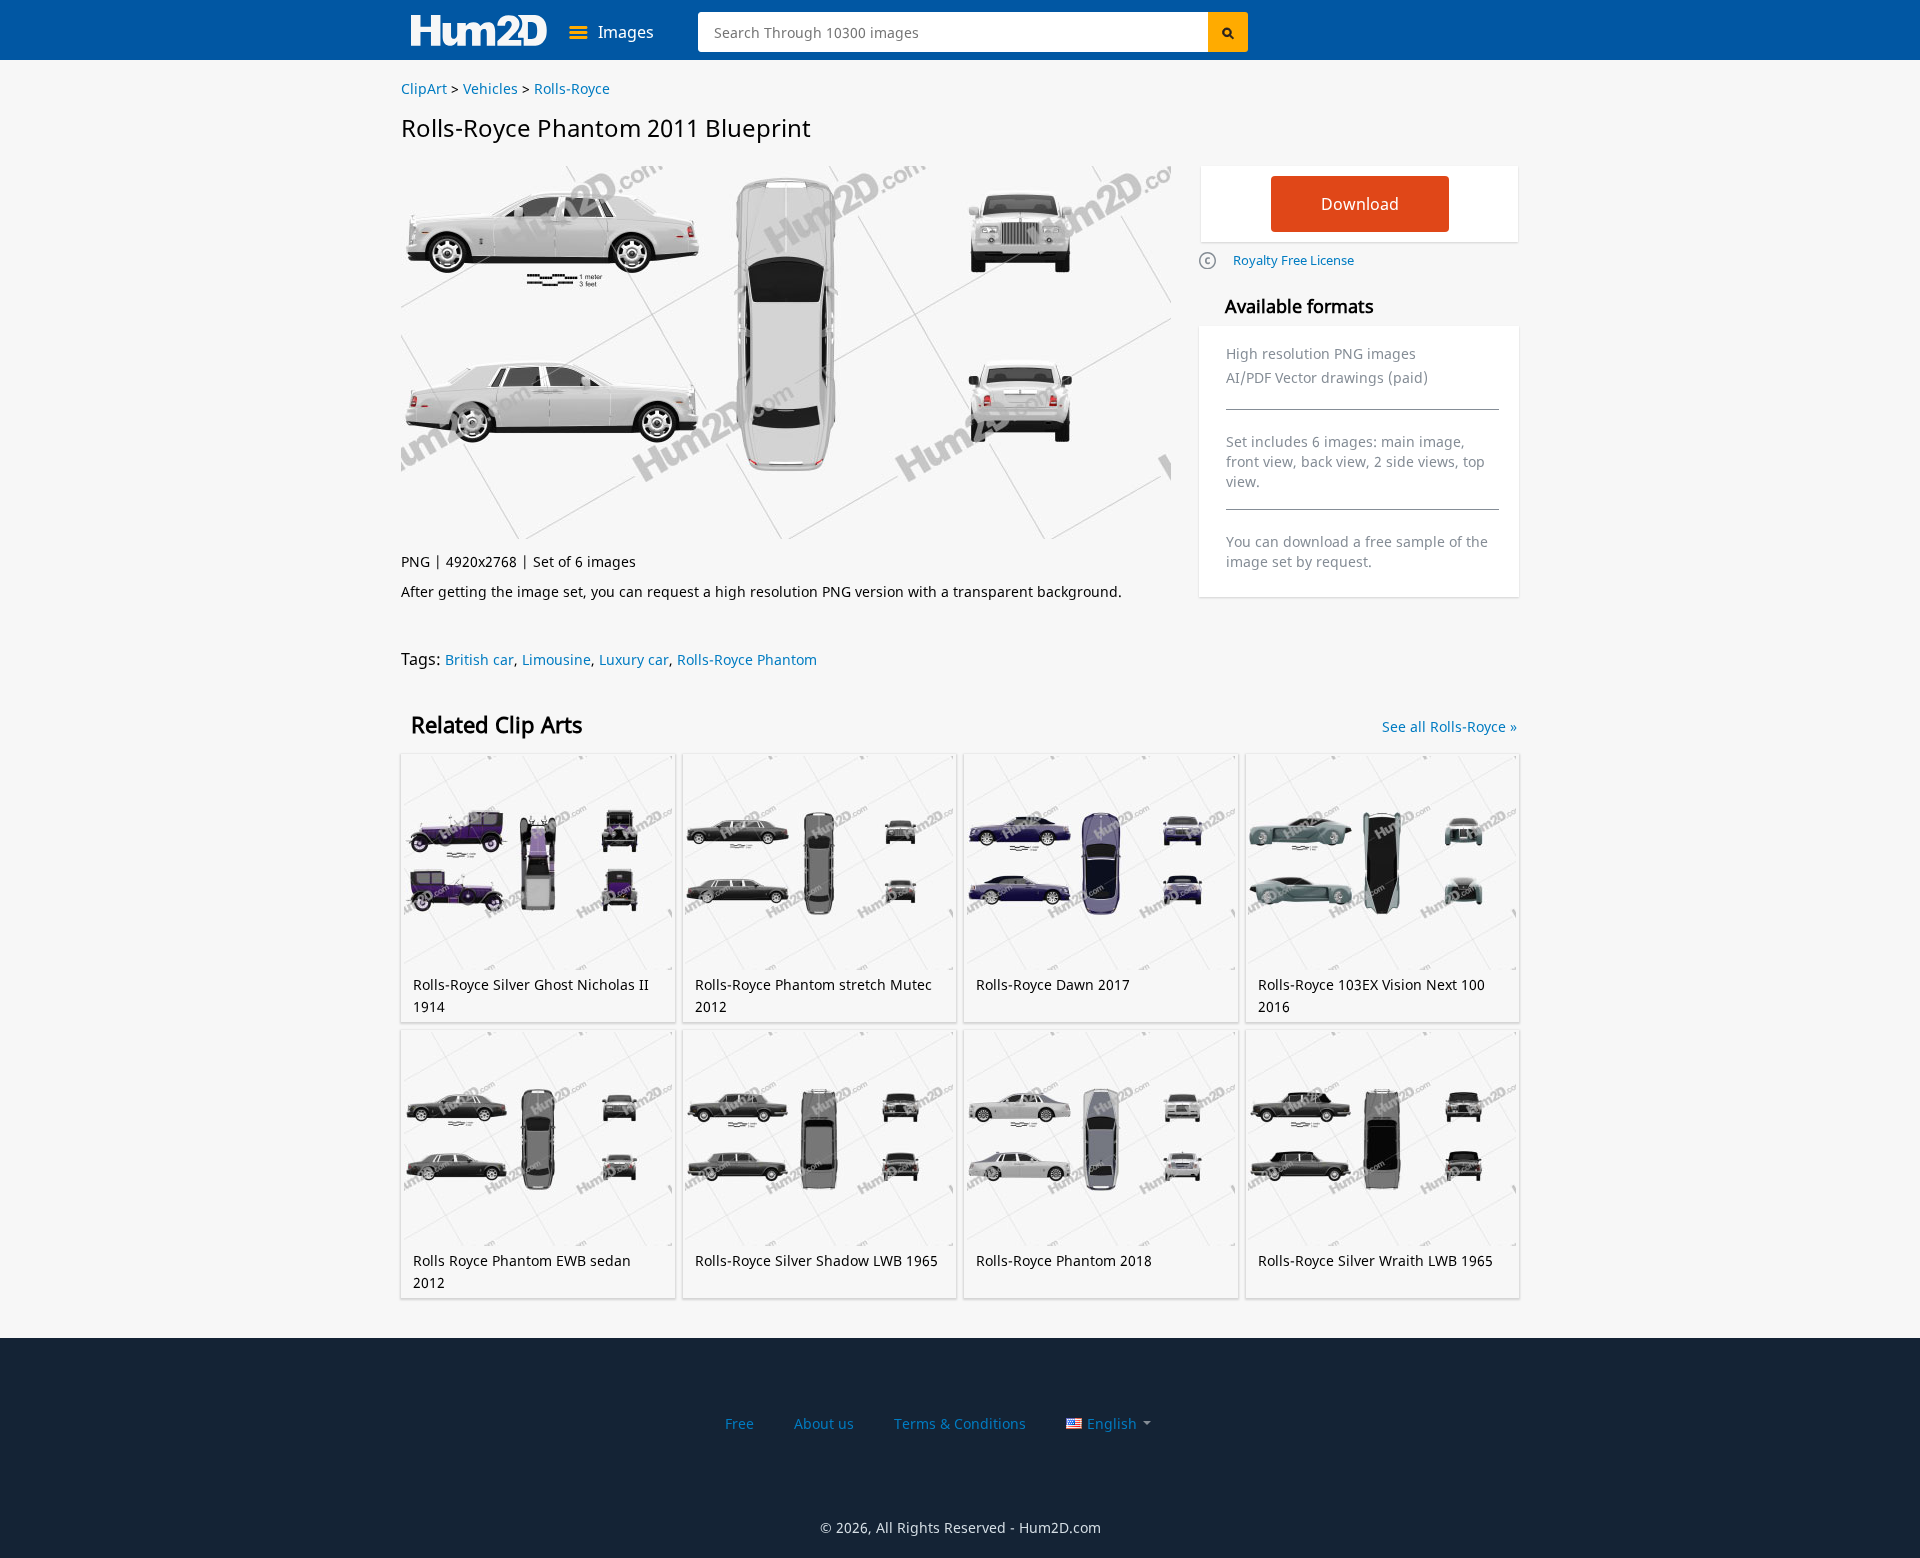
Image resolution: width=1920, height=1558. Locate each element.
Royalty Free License (1293, 260)
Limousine (556, 659)
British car (479, 659)
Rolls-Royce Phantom (747, 659)
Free (739, 1423)
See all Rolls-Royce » (1449, 726)
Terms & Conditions (960, 1423)
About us (824, 1423)
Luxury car (634, 659)
